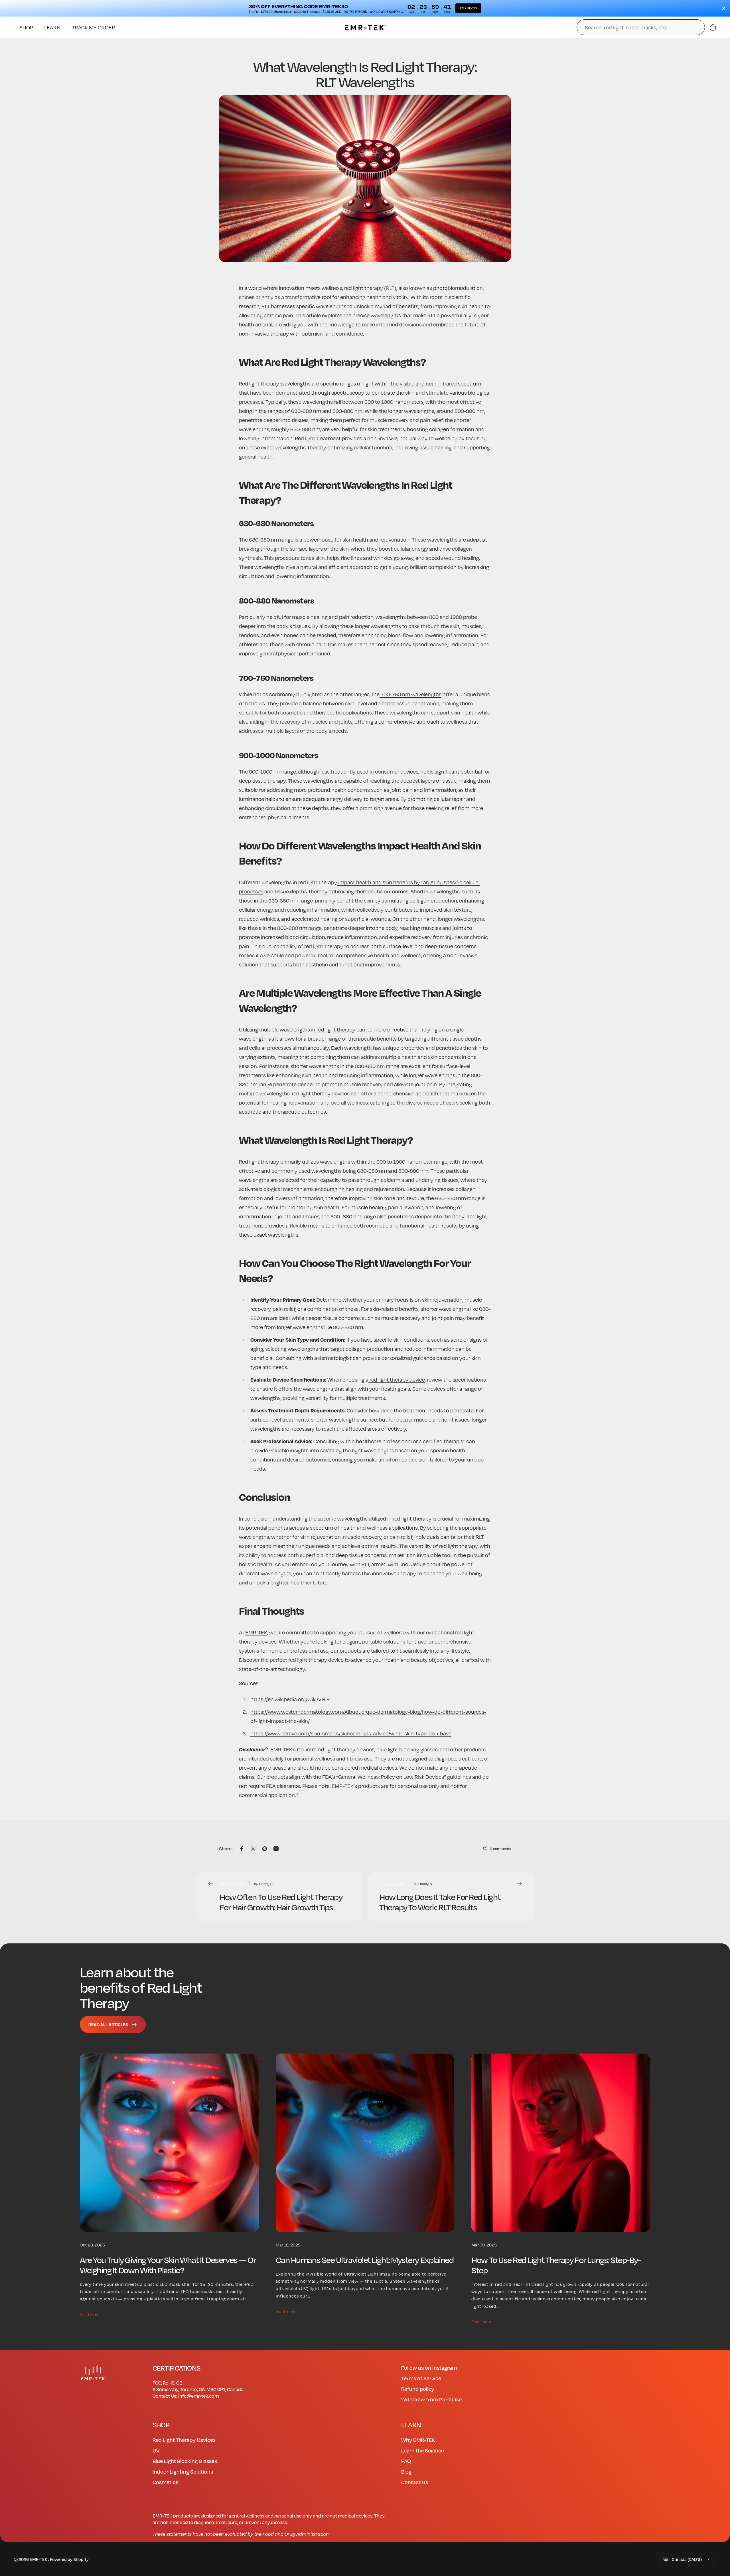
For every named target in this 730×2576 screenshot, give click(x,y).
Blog (406, 2471)
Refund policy (418, 2389)
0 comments (500, 1849)
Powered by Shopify (69, 2559)
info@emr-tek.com (198, 2396)
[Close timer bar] (724, 8)
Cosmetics (165, 2482)
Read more (90, 2314)
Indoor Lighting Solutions (183, 2471)
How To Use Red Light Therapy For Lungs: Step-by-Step (556, 2265)
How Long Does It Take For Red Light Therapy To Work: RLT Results (440, 1902)
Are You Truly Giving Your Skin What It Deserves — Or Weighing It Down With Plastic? (168, 2265)
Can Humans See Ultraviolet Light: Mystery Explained (365, 2259)
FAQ (406, 2461)
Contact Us (415, 2482)
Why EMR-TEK (418, 2440)
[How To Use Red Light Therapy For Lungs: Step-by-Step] (561, 2143)
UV (156, 2450)
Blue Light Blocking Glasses (185, 2461)
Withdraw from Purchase (431, 2399)
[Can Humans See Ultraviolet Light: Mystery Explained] (365, 2143)
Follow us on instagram (429, 2368)
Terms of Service (421, 2378)
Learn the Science (423, 2450)
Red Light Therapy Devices (184, 2440)
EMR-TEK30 (468, 8)
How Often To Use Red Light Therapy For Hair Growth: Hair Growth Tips (281, 1902)
